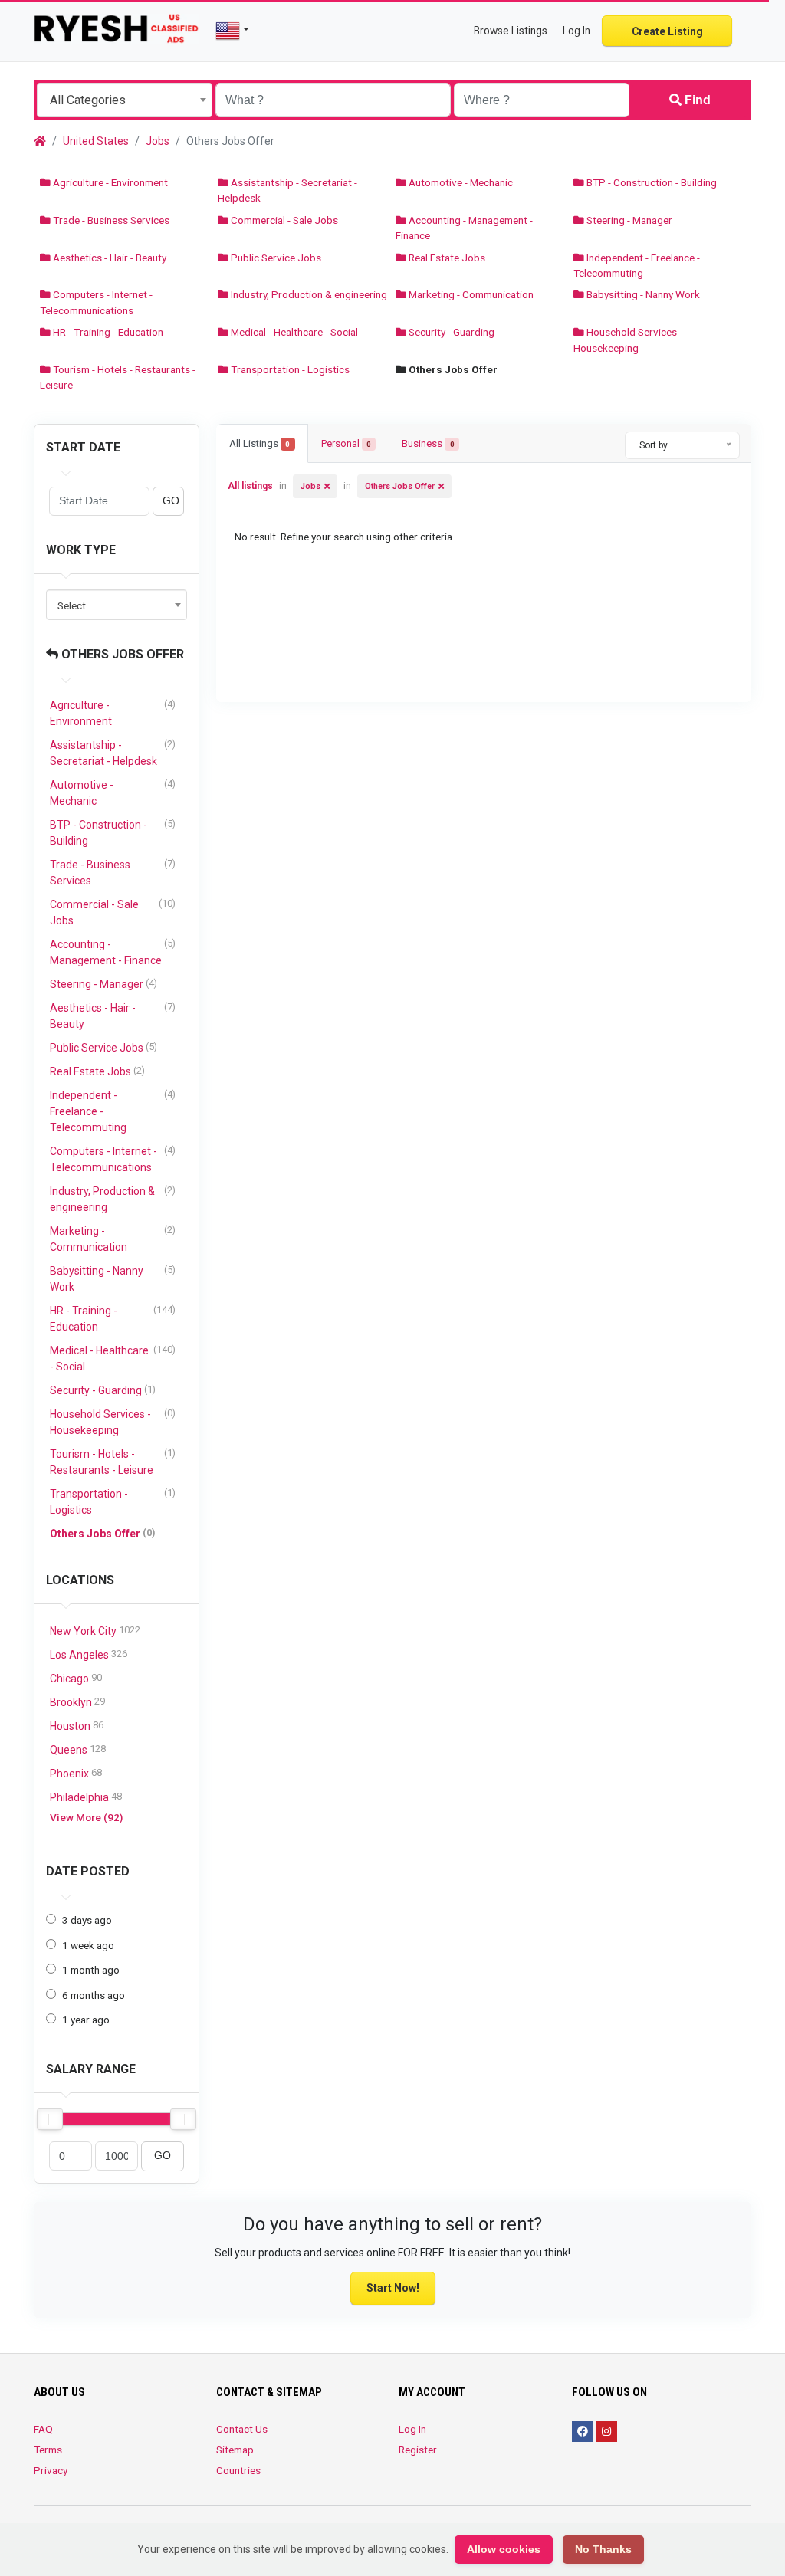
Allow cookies (504, 2549)
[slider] (50, 2119)
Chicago (76, 1678)
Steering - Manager (628, 220)
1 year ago (86, 2020)
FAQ (43, 2429)
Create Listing (667, 31)
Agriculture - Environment (109, 182)
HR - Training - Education (107, 332)
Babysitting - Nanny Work (642, 294)
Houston (77, 1726)
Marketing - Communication (470, 294)
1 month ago (91, 1970)
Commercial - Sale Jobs (283, 220)
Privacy (51, 2470)
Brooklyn (77, 1702)
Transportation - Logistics (289, 369)
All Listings (259, 443)
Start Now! (393, 2288)
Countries (238, 2470)
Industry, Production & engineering (308, 294)
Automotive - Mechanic (460, 182)
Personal (346, 443)
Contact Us (242, 2429)
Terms (48, 2450)
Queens (78, 1749)
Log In (412, 2429)
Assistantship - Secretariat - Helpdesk (113, 753)
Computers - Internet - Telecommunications (113, 1159)
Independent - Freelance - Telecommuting (113, 1111)
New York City (95, 1631)
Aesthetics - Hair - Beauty (108, 258)
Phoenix (76, 1773)
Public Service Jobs (275, 258)
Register (418, 2450)
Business (428, 443)
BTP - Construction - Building (650, 182)
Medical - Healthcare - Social (293, 332)
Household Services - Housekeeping (113, 1422)
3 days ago (87, 1920)
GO (171, 501)
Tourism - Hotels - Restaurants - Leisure (113, 1462)
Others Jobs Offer (121, 654)
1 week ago (88, 1945)
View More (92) (86, 1817)
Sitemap (235, 2450)
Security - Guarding (450, 332)
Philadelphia (86, 1797)
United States (96, 141)
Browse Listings (511, 31)
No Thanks (603, 2549)
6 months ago (94, 1995)
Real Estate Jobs (446, 258)
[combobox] (125, 100)
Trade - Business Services (110, 220)
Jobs (158, 141)
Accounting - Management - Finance (113, 952)
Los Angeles (89, 1654)
